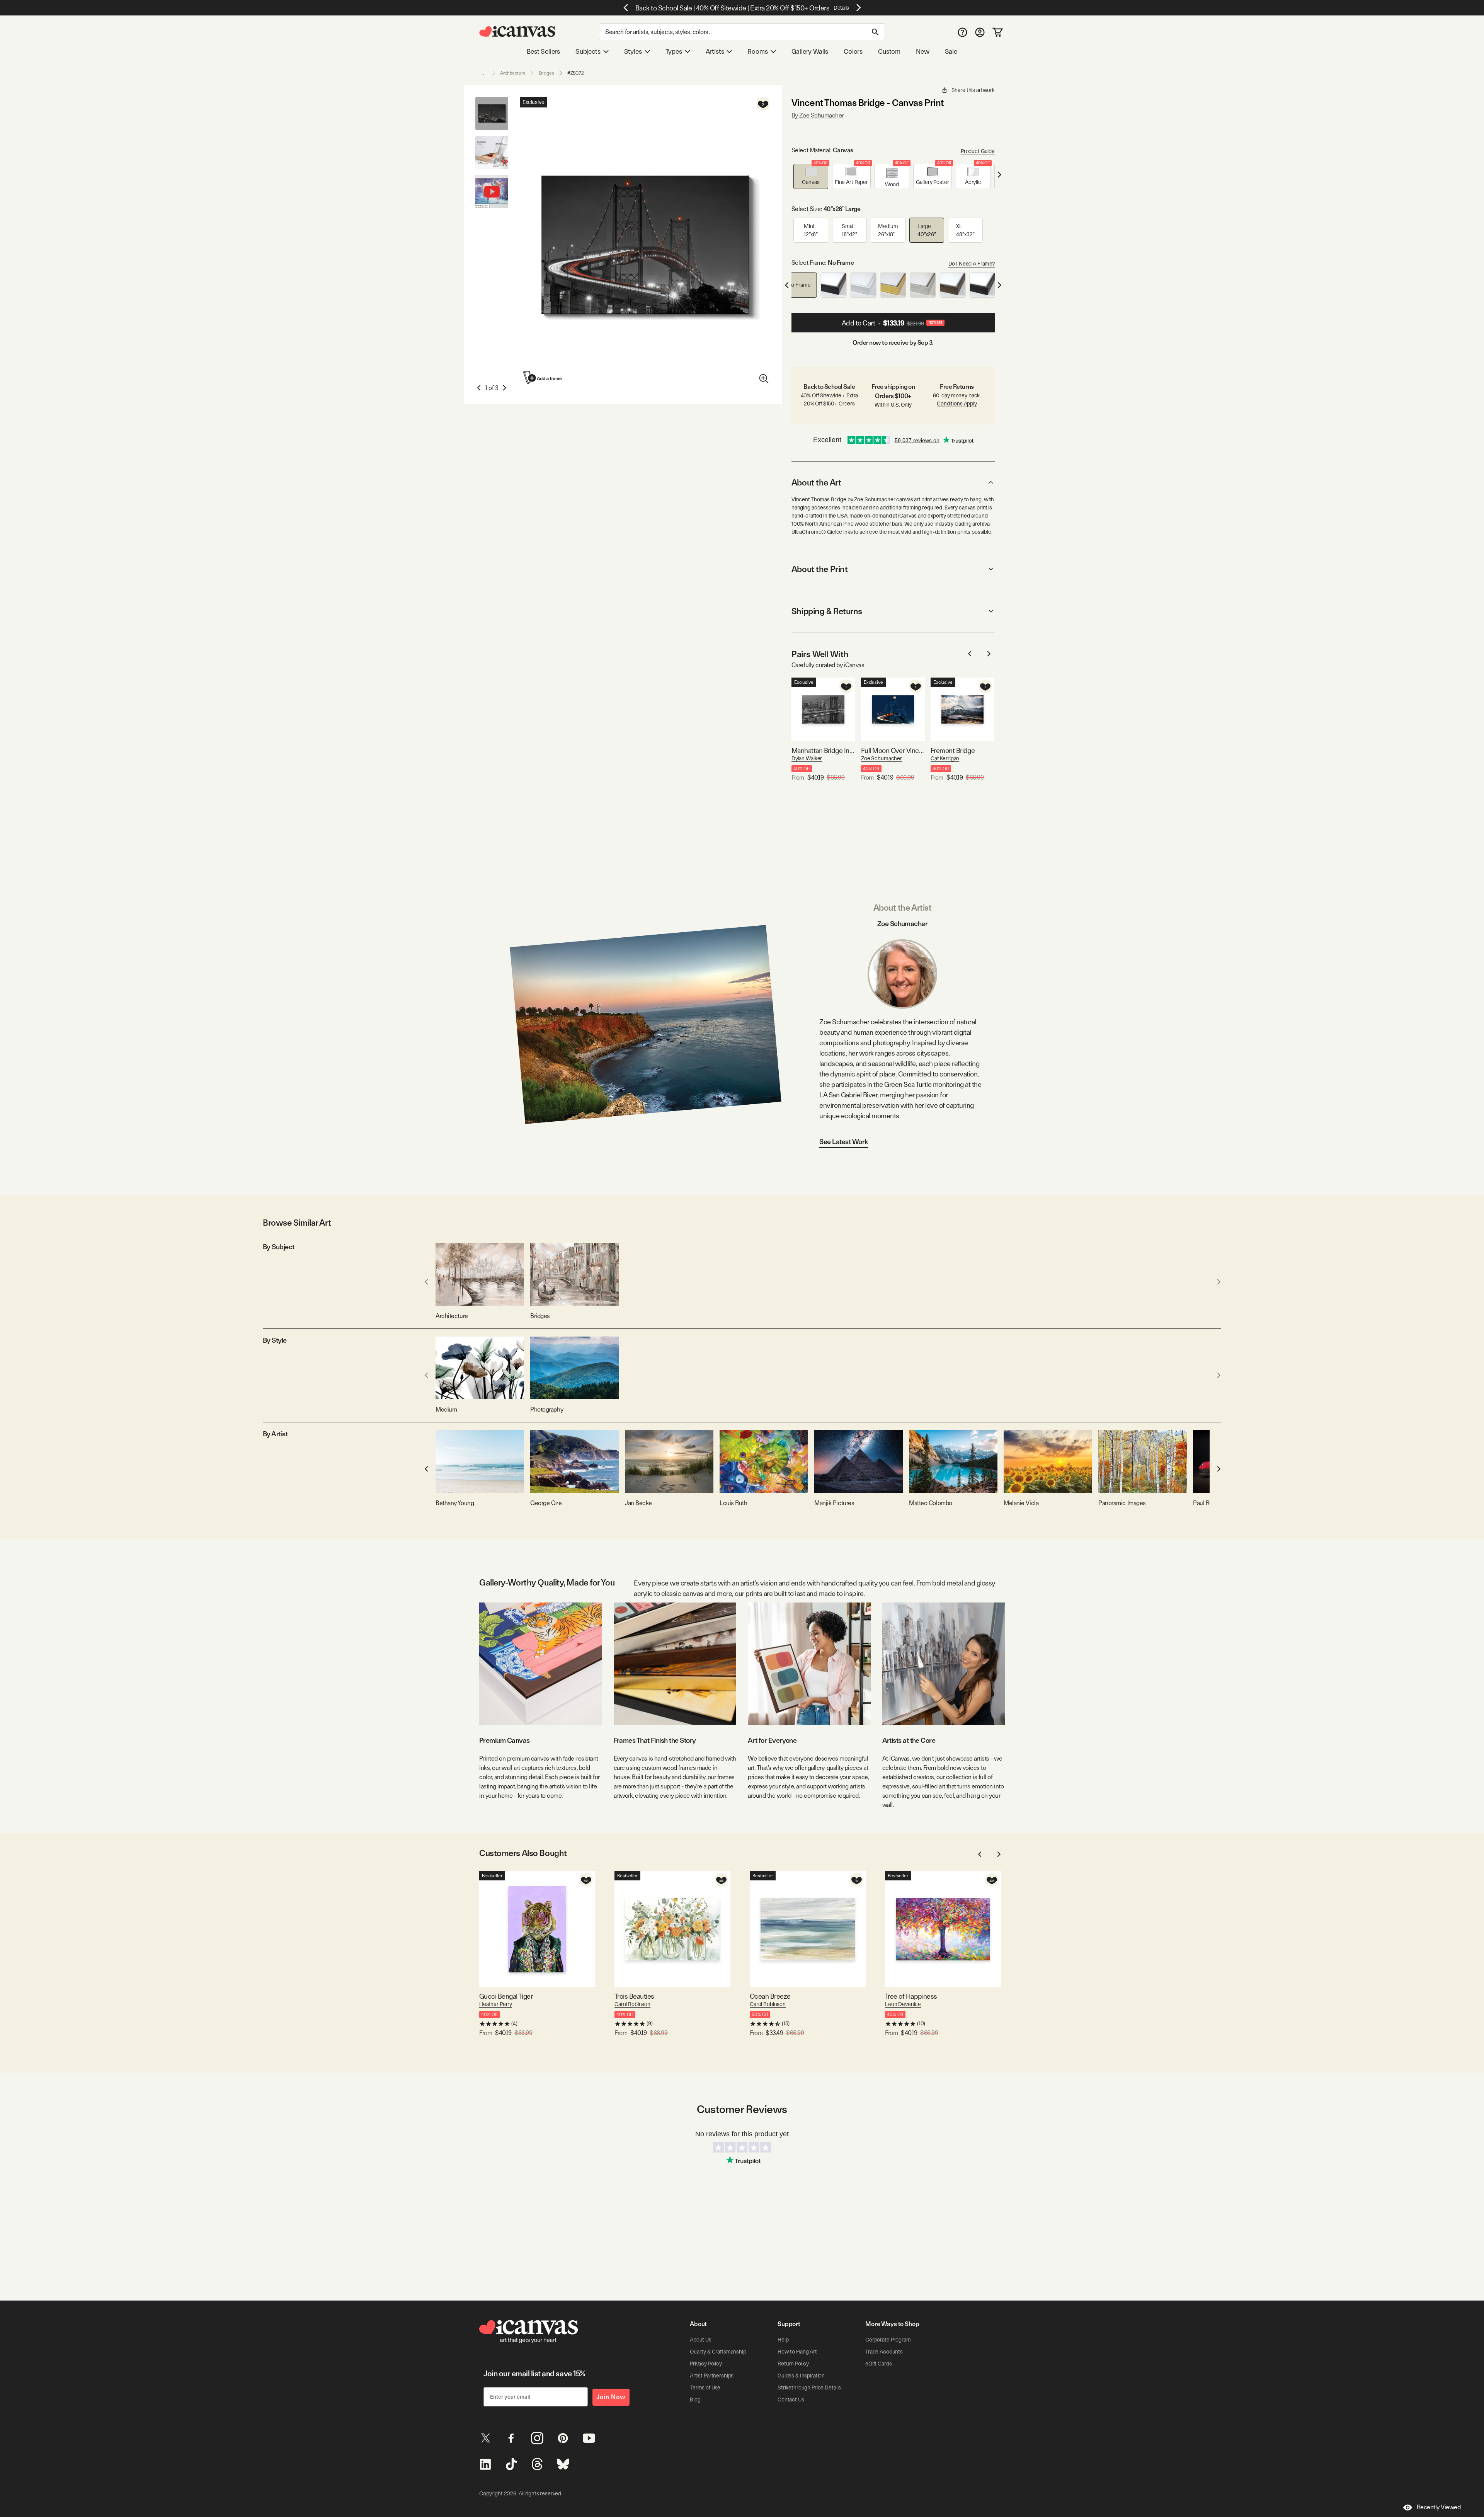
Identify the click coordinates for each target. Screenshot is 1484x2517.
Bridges (546, 73)
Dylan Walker (807, 758)
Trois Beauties (634, 1996)
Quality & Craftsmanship (718, 2352)
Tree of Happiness (911, 1996)
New (922, 51)
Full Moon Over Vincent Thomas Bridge (893, 750)
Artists (715, 51)
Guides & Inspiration (801, 2376)
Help (783, 2340)
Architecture (513, 73)
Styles (633, 51)
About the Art (816, 482)
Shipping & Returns (827, 611)
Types (674, 51)
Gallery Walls (810, 51)
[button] (811, 176)
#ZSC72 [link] (576, 73)
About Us (701, 2340)
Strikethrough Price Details (809, 2388)
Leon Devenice (903, 2004)
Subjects (588, 51)
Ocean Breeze (770, 1996)
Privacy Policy (706, 2364)
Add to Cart (892, 323)
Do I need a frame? (972, 264)
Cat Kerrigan (945, 758)
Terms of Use (705, 2388)
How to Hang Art (797, 2352)
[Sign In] (980, 32)
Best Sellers (543, 51)
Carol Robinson (632, 2004)
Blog (695, 2399)
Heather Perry (496, 2004)
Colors (853, 51)
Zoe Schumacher (882, 758)
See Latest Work (844, 1142)
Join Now (611, 2397)
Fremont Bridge (953, 750)
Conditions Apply (957, 404)
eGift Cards (878, 2364)
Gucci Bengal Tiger (506, 1996)
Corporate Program (888, 2340)
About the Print (819, 569)
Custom (889, 51)
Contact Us (791, 2399)
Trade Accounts (884, 2352)
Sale (951, 51)
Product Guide (978, 151)
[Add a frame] (543, 377)
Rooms (757, 51)
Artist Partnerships (712, 2376)
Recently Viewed (1439, 2507)
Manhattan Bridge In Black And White (823, 750)
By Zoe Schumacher (818, 115)
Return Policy (793, 2364)
